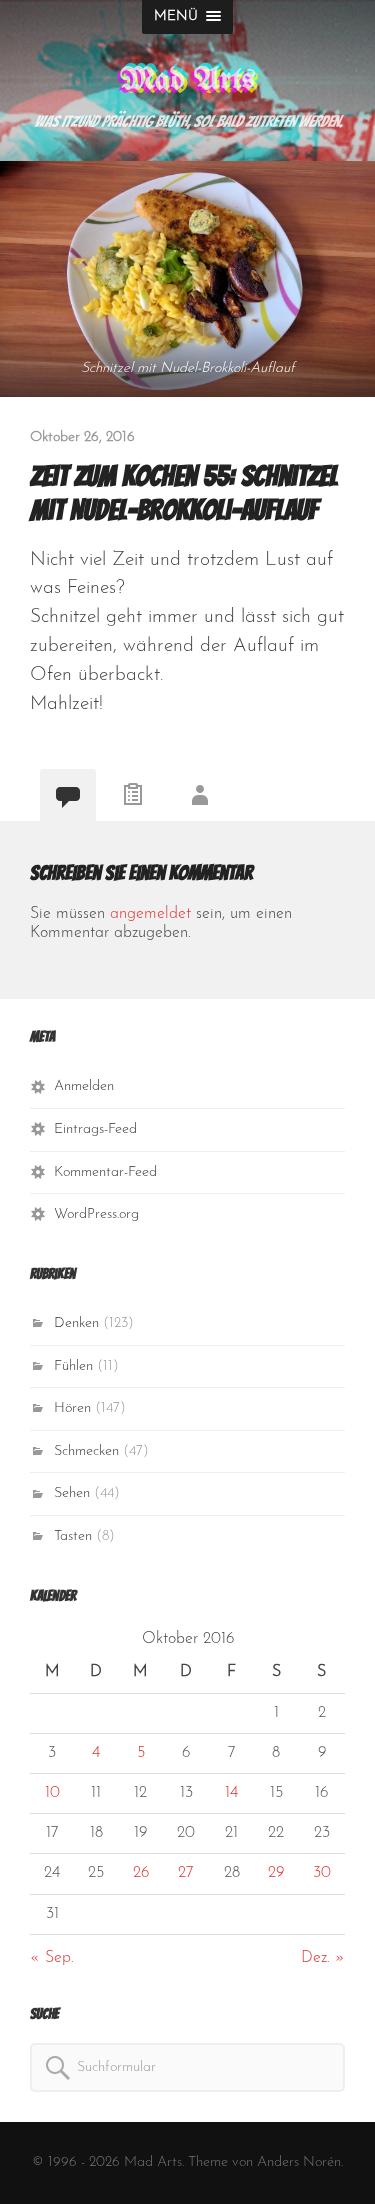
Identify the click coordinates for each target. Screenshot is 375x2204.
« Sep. (52, 1958)
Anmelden (84, 1086)
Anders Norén (299, 2162)
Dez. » (323, 1958)
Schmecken (86, 1451)
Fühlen (73, 1366)
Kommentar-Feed (105, 1172)
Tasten (73, 1536)
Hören (72, 1408)
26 (141, 1873)
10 (52, 1793)
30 (322, 1873)
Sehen (72, 1493)
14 (231, 1793)
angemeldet (150, 914)
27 (186, 1873)
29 (276, 1873)
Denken (76, 1323)
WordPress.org (96, 1214)
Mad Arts (187, 80)
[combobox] (187, 2067)
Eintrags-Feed (95, 1129)
